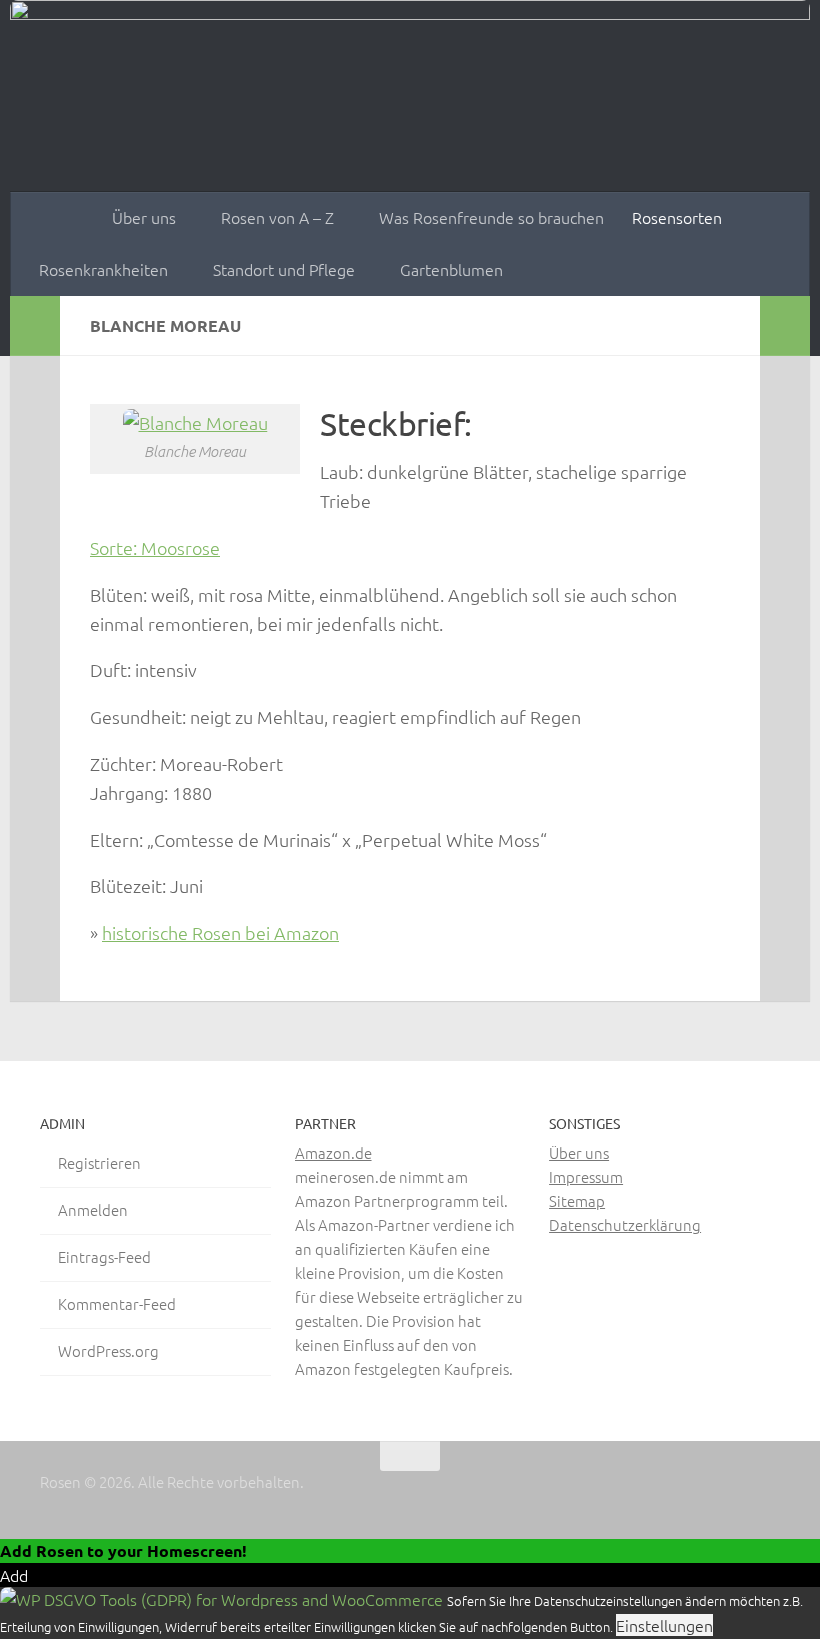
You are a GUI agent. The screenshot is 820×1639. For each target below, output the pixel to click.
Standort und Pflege (284, 269)
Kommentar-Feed (117, 1303)
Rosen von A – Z (277, 217)
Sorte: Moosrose (155, 547)
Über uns (144, 217)
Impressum (586, 1176)
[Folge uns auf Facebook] (658, 1495)
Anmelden (93, 1209)
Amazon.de (333, 1152)
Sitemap (577, 1200)
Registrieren (99, 1162)
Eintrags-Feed (104, 1256)
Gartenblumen (451, 269)
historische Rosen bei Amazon (220, 932)
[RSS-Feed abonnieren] (766, 1495)
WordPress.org (108, 1350)
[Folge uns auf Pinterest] (730, 1495)
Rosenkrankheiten (103, 269)
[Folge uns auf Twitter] (694, 1495)
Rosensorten (677, 217)
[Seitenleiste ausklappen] (35, 326)
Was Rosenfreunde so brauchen (491, 217)
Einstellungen (664, 1625)
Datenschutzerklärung (625, 1224)
